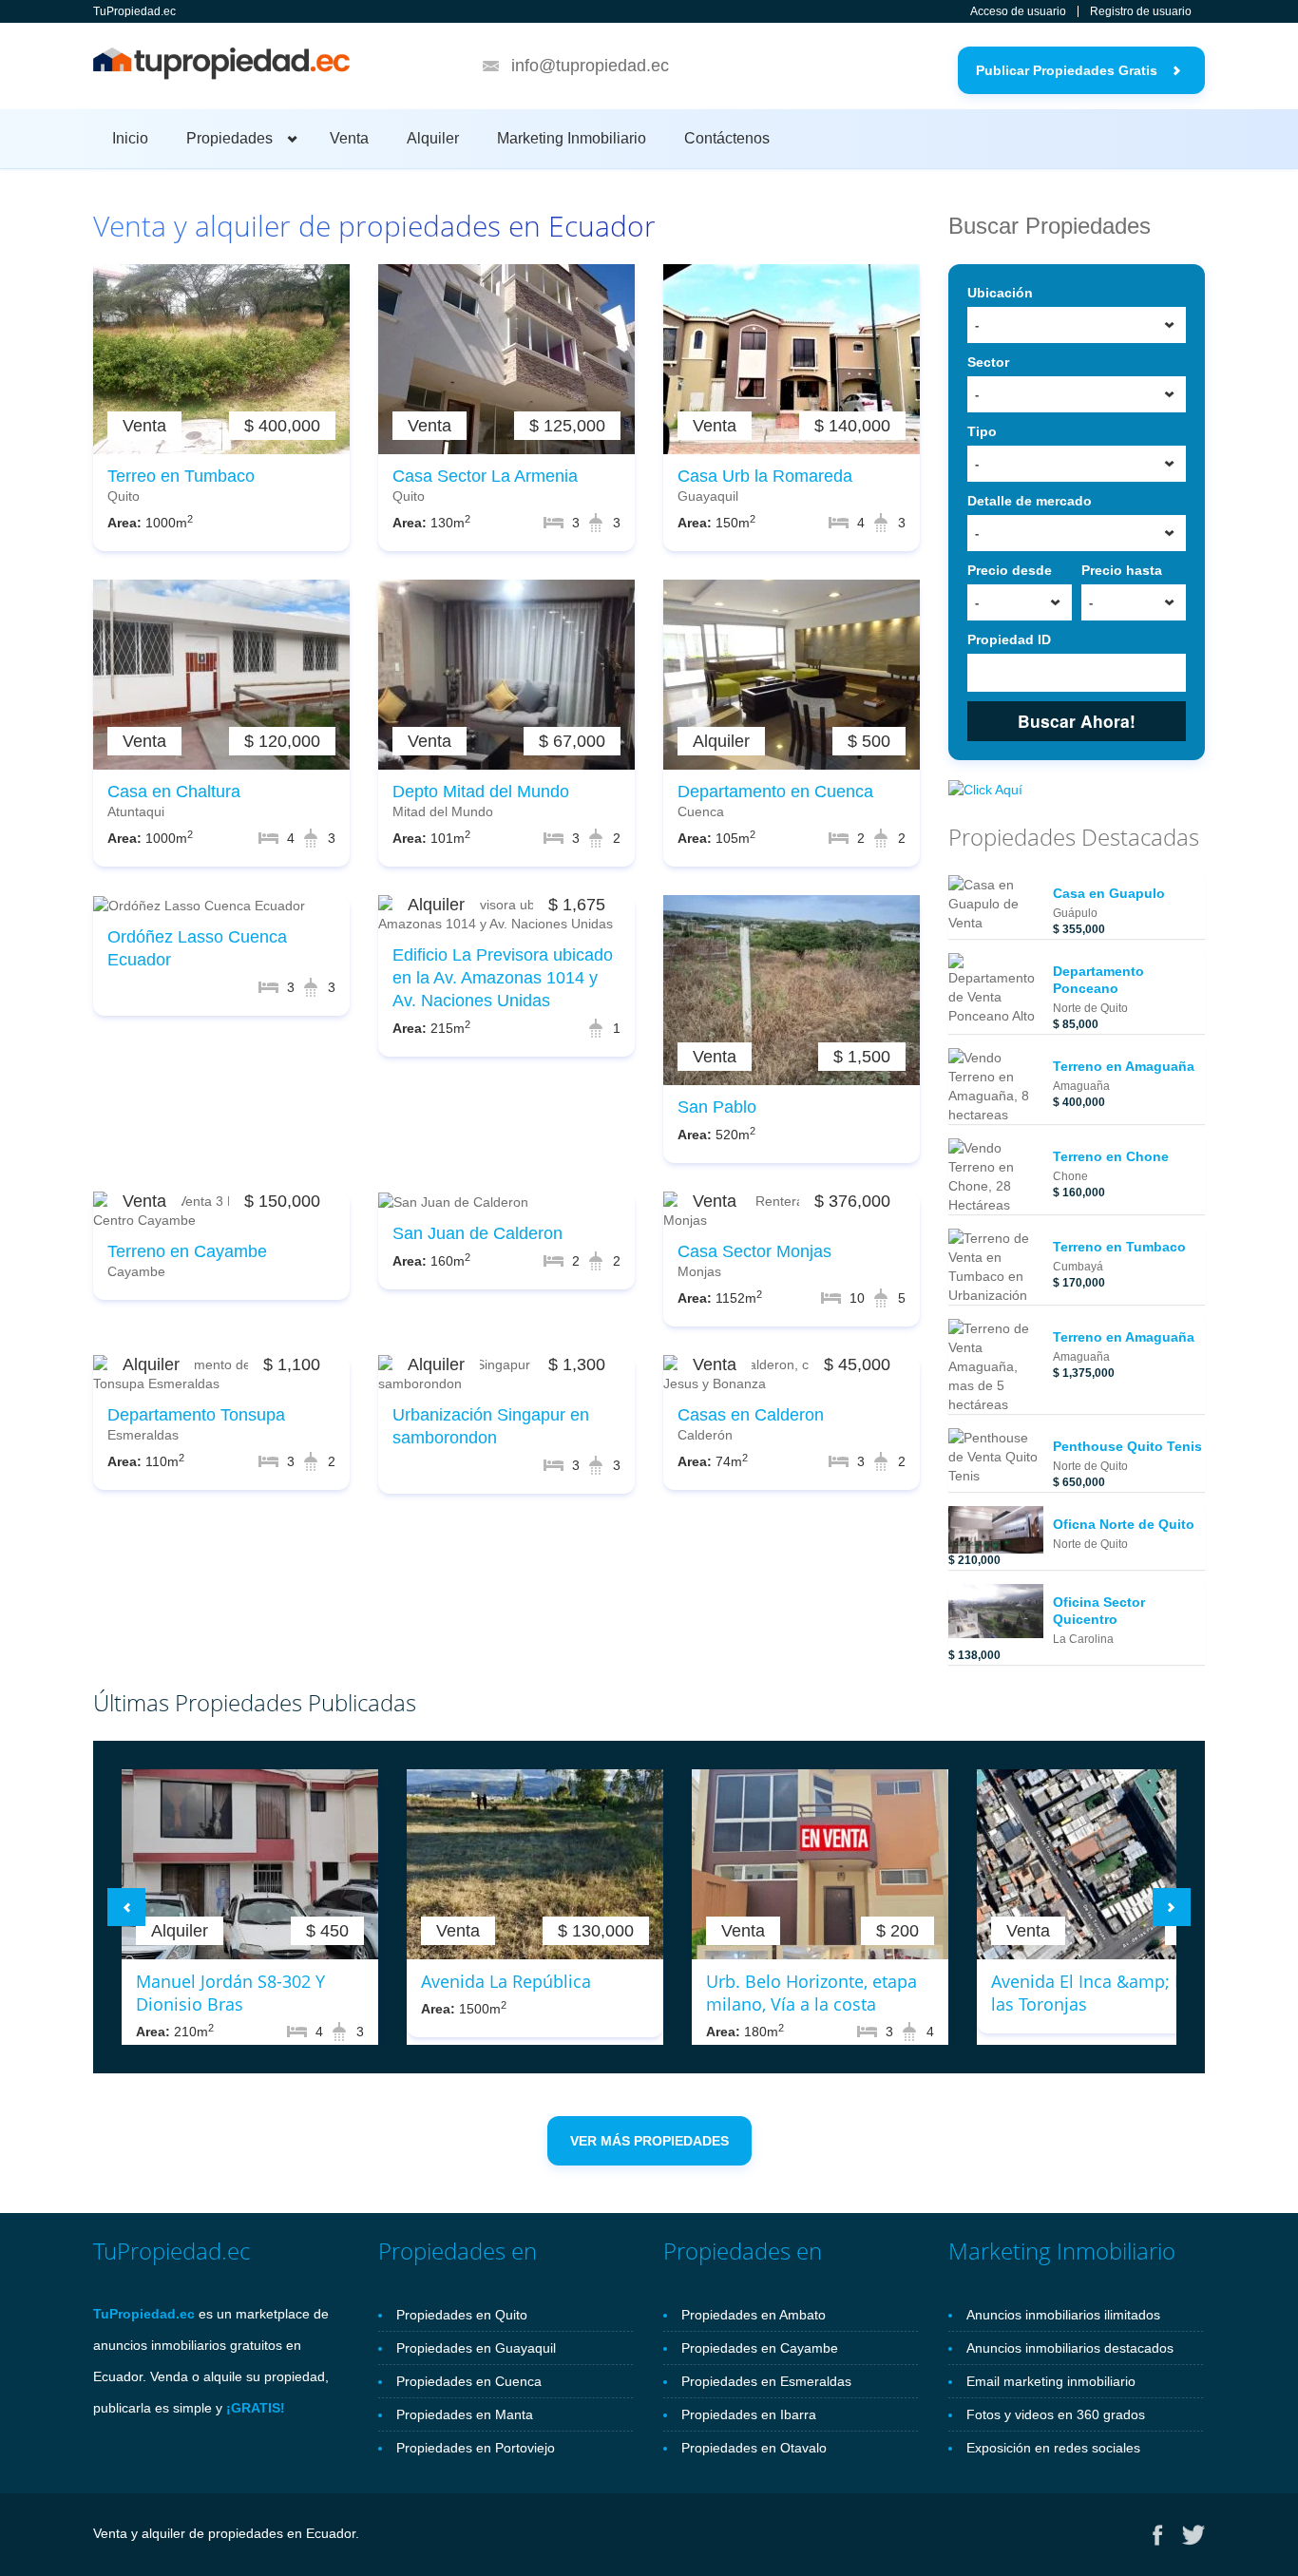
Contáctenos (727, 138)
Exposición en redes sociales (1053, 2448)
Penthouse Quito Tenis (1127, 1446)
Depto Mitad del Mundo (481, 792)
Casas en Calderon (751, 1415)
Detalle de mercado (1030, 501)
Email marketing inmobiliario (1051, 2381)
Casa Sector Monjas (754, 1251)
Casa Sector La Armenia (485, 476)
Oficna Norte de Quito (1124, 1524)
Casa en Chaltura (174, 792)
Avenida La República (506, 1981)
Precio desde (1010, 570)
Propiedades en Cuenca (469, 2381)
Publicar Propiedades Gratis (1067, 70)
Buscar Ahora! (1077, 721)
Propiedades (229, 138)
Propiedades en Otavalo (754, 2448)
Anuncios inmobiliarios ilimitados (1063, 2315)
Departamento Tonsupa (196, 1415)
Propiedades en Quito (462, 2315)
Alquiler (433, 138)
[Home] (221, 67)
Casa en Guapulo (1109, 893)
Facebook (1158, 2535)
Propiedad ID (1009, 639)
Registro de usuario (1141, 11)
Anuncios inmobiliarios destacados (1070, 2348)
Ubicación (1000, 293)
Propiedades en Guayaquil (476, 2348)
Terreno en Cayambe (187, 1251)
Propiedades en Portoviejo (476, 2448)
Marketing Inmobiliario (572, 138)
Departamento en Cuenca (775, 792)
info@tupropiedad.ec (590, 66)
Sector (988, 362)
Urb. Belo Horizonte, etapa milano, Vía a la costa (811, 1993)
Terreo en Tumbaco (181, 476)
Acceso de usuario (1018, 11)
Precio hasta (1122, 570)
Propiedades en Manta (465, 2414)
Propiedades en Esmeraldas (766, 2381)
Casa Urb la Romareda (765, 476)
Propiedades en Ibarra (749, 2414)
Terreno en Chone (1111, 1156)
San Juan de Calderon (477, 1233)
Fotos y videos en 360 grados (1056, 2414)
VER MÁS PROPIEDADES (649, 2141)
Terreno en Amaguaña (1124, 1066)
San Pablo (717, 1107)
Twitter (1193, 2535)
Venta (349, 138)
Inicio (130, 138)
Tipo (982, 431)
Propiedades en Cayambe (760, 2348)
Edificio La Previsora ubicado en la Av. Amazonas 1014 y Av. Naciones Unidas (503, 978)
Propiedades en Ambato (754, 2315)
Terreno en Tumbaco (1119, 1247)
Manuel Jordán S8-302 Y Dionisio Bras (230, 1993)
